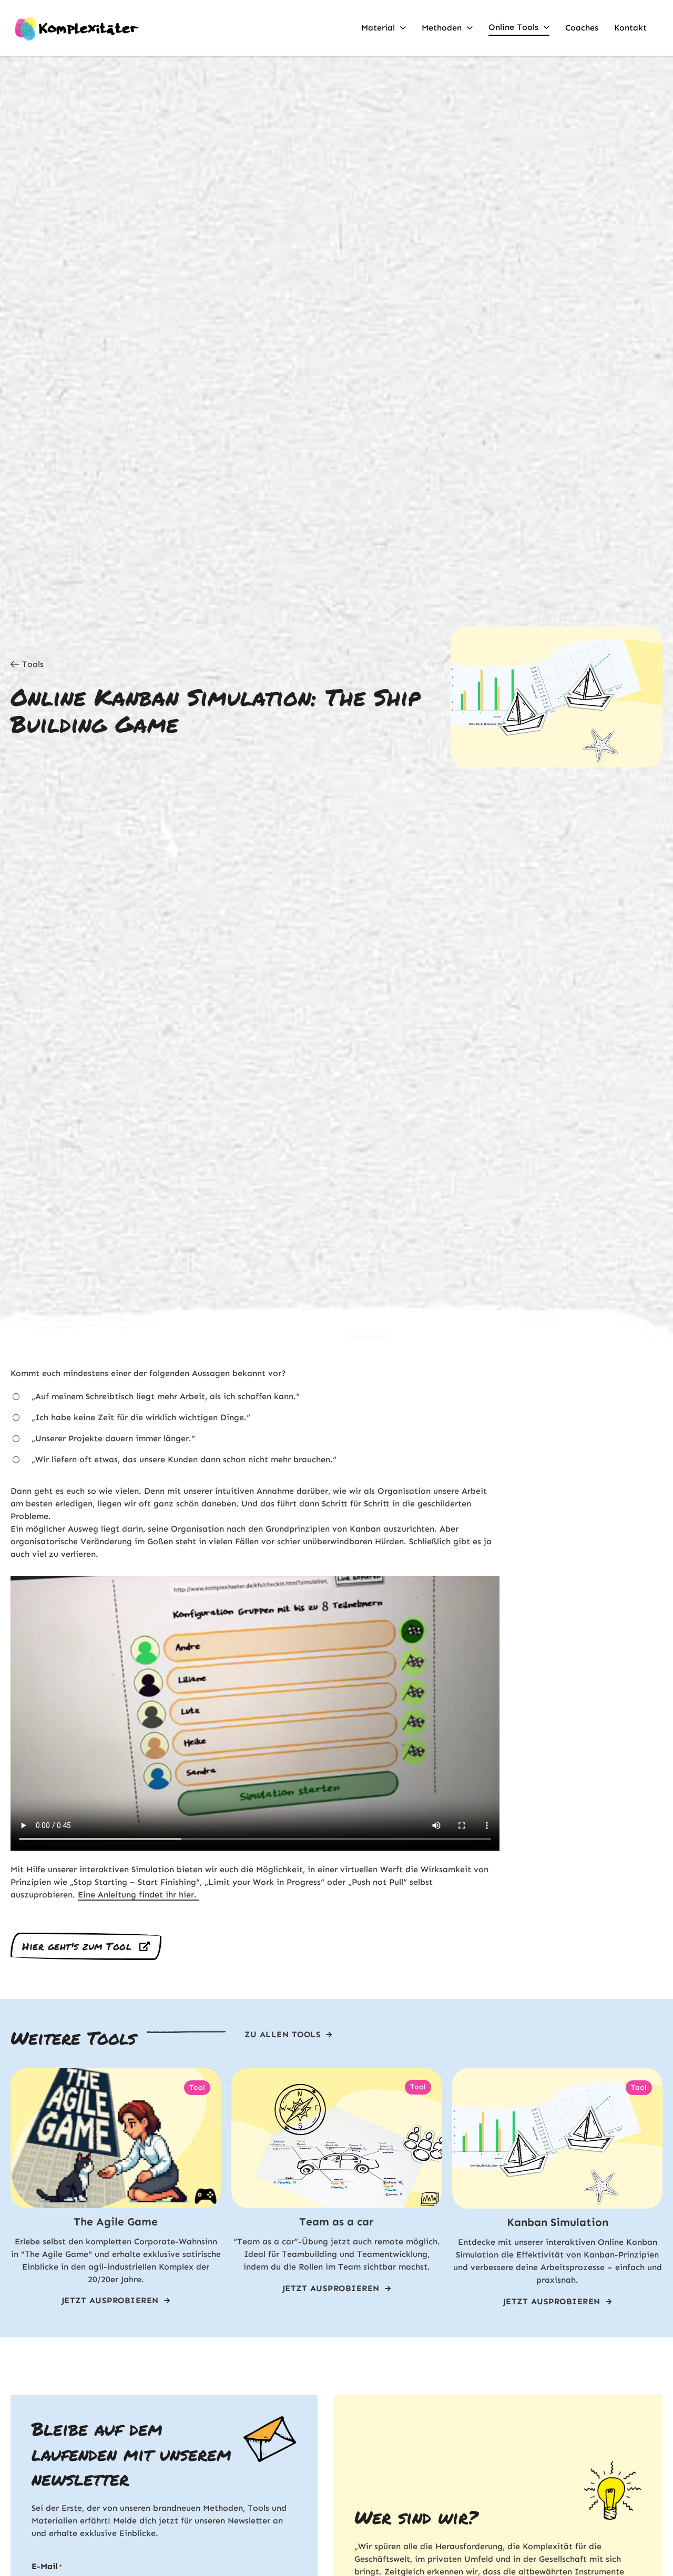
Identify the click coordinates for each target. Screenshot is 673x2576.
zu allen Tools (283, 2034)
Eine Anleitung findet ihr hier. (139, 1895)
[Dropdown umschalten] (403, 28)
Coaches (582, 28)
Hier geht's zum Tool (77, 1946)
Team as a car (336, 2222)
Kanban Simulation (558, 2222)
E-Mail (47, 2566)
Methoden (442, 28)
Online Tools (513, 27)
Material (378, 28)
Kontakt (630, 28)
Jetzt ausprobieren (110, 2300)
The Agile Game (116, 2222)
